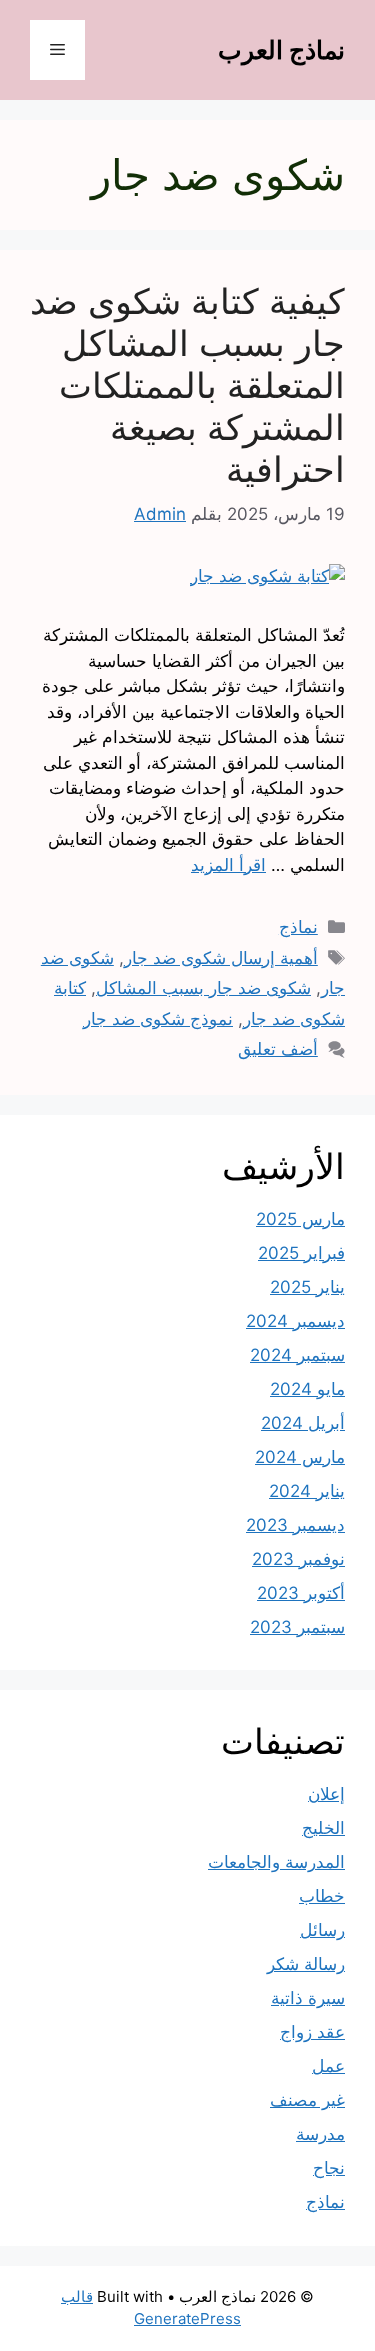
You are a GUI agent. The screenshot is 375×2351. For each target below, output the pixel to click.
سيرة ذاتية (308, 1998)
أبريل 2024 (303, 1423)
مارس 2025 (300, 1219)
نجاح (329, 2168)
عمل (328, 2066)
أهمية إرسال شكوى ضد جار (221, 958)
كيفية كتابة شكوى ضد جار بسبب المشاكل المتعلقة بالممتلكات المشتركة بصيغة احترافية (187, 385)
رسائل (322, 1930)
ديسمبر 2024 (295, 1321)
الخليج (323, 1828)
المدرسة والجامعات (276, 1862)
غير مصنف (307, 2100)
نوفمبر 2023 (298, 1559)
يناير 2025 (307, 1287)
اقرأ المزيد (228, 865)
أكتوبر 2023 (301, 1593)
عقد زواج (312, 2032)
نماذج (298, 927)
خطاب (322, 1896)
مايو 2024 (307, 1389)
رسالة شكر (306, 1964)
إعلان (326, 1794)
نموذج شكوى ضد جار (158, 1019)
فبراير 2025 (301, 1253)
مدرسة (320, 2134)
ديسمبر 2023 (295, 1525)
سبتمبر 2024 (297, 1355)
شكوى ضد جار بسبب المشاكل (203, 988)
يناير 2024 (307, 1491)
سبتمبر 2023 (297, 1627)
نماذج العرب (281, 50)
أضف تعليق (278, 1049)
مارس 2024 (300, 1457)
